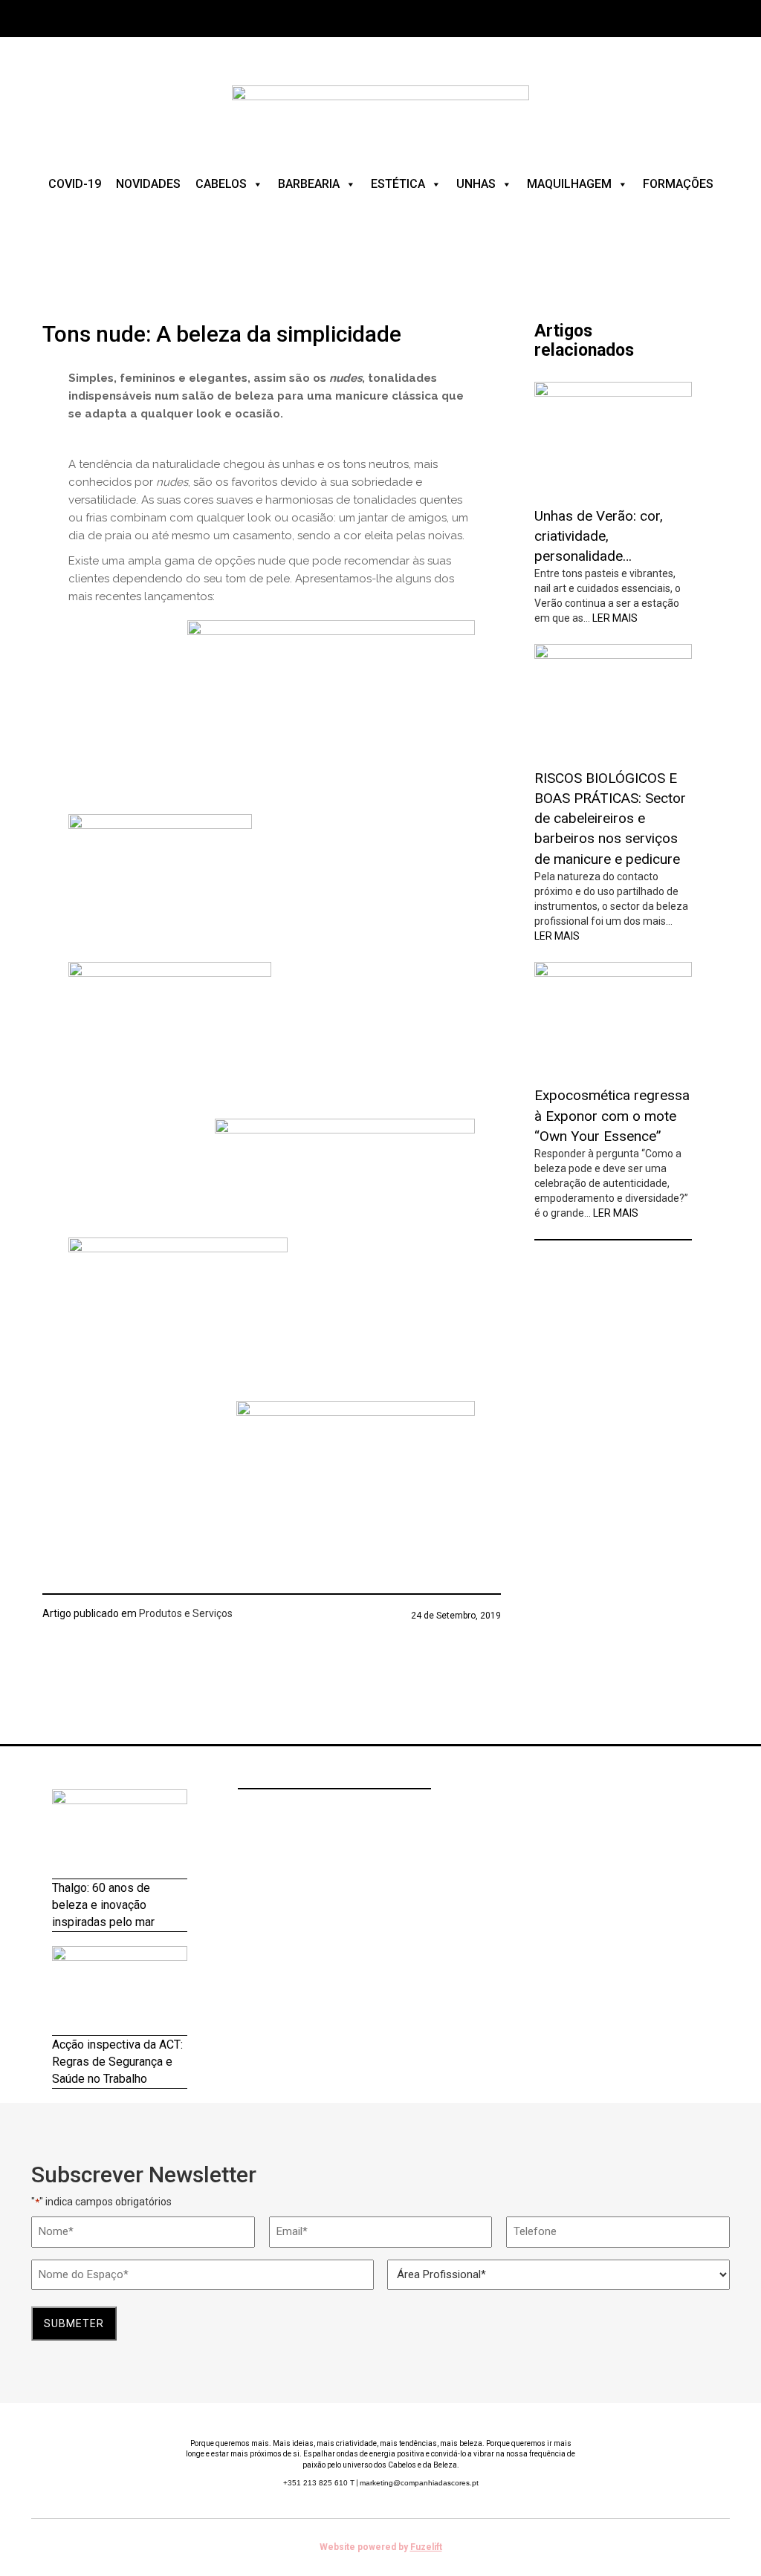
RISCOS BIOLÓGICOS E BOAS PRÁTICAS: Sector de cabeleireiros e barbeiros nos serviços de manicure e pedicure (610, 819)
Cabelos (221, 184)
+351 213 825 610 (319, 2483)
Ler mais (615, 618)
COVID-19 (75, 184)
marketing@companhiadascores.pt (419, 2483)
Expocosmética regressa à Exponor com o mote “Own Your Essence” (612, 1115)
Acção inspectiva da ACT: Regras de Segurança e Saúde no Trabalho (117, 2062)
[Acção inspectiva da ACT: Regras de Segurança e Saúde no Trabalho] (120, 1991)
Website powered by (381, 2547)
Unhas (476, 184)
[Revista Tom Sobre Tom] (380, 111)
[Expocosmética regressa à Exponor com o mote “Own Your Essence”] (613, 1018)
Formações (678, 184)
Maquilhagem (569, 184)
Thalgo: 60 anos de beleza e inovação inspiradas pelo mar (103, 1905)
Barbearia (309, 184)
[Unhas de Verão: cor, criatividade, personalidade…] (613, 438)
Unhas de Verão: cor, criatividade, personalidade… (599, 536)
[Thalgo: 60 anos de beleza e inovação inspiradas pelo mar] (120, 1834)
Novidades (148, 184)
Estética (398, 184)
